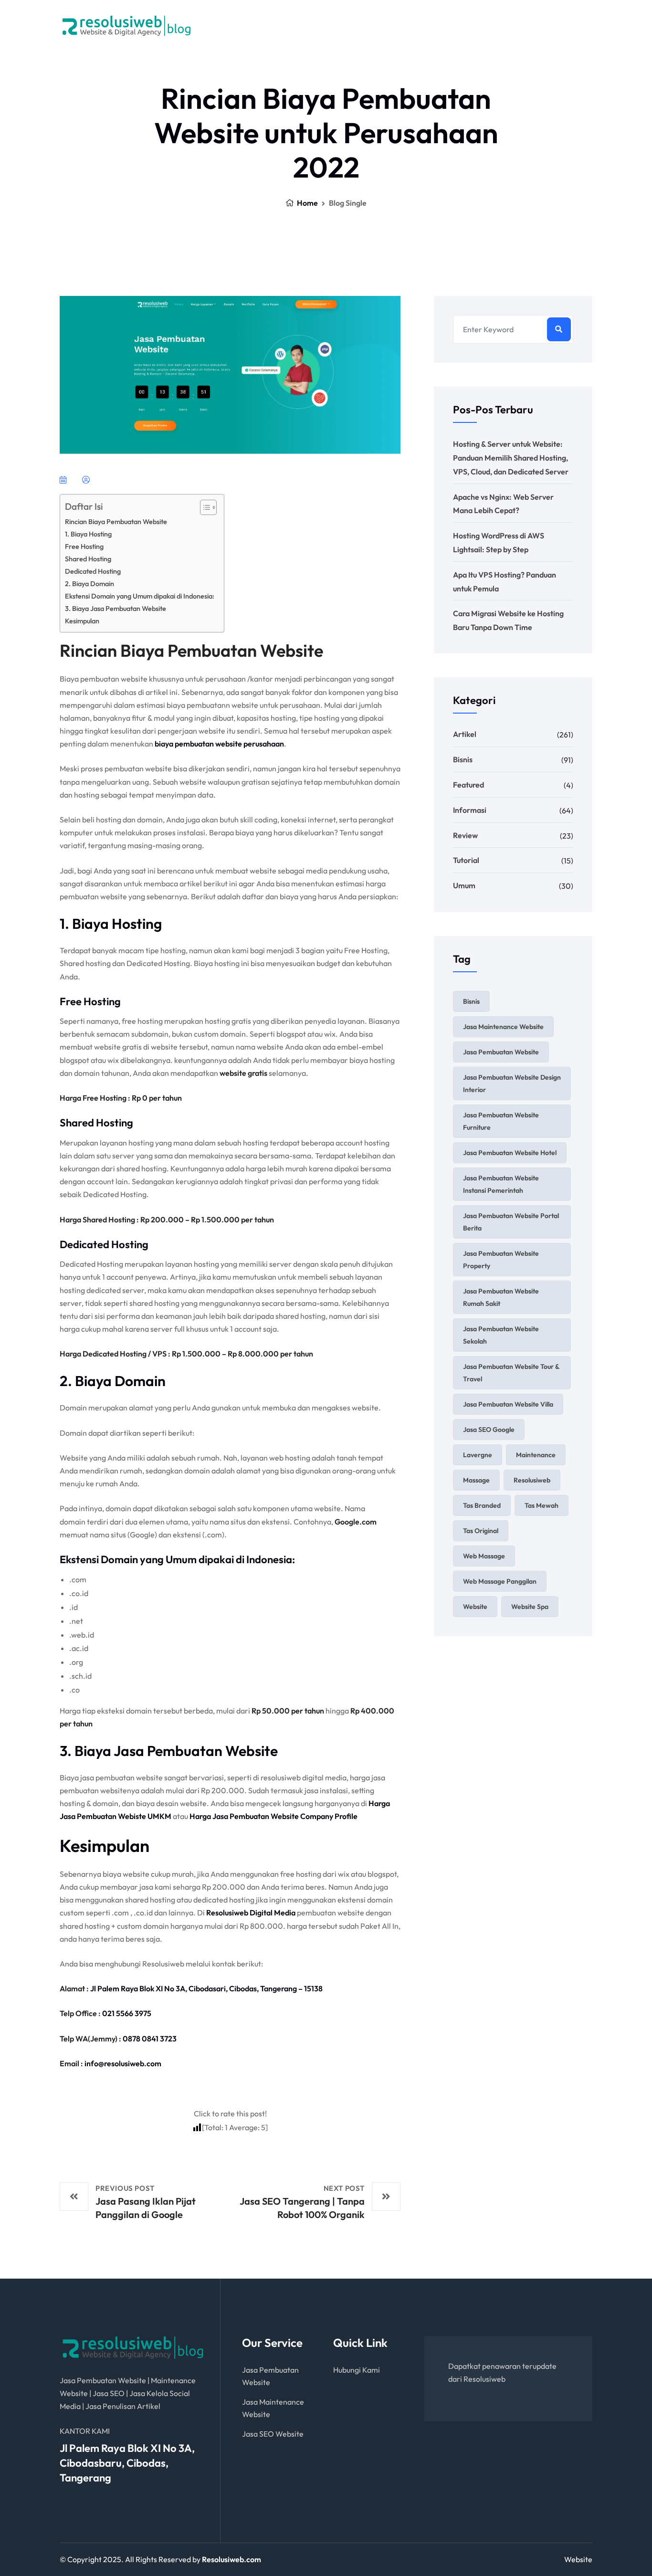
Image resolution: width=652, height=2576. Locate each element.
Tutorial (466, 860)
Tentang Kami (317, 26)
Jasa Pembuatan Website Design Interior (512, 1083)
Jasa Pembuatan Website (501, 1052)
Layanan (249, 26)
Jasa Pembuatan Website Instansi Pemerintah (501, 1184)
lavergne (478, 1455)
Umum (464, 885)
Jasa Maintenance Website (503, 1027)
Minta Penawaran (393, 26)
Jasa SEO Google (489, 1430)
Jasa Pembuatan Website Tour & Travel (511, 1373)
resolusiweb (532, 1480)
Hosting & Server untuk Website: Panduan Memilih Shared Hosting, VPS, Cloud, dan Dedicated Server (511, 458)
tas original (481, 1531)
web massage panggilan (500, 1581)
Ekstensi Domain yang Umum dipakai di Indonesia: (140, 596)
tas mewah (542, 1505)
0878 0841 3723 (150, 2039)
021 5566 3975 (127, 2013)
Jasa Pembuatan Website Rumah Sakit (501, 1297)
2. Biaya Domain (89, 584)
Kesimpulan (82, 621)
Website (578, 2559)
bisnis (471, 1001)
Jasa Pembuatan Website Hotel (510, 1153)
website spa (530, 1607)
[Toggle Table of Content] (204, 507)
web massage (484, 1556)
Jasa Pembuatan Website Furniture (501, 1121)
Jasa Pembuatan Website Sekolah (501, 1335)
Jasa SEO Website (273, 2434)
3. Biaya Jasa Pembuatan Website (116, 609)
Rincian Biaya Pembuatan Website (116, 522)
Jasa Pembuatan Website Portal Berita (511, 1222)
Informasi (470, 810)
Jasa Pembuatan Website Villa (508, 1404)
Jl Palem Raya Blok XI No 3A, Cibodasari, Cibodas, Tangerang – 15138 (206, 1988)
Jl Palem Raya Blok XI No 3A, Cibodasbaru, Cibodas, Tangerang (127, 2463)
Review (465, 835)
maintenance (536, 1455)
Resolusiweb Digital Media (251, 1913)
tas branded (482, 1505)
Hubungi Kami (357, 2370)
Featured (468, 785)
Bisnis (463, 759)
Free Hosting (84, 547)
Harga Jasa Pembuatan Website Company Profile (273, 1816)
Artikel (465, 734)
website (475, 1607)
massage (476, 1480)
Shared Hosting (88, 559)
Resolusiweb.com (231, 2559)
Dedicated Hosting (93, 571)
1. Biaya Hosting (88, 534)
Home (307, 203)
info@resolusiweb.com (540, 30)
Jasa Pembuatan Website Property (501, 1260)
